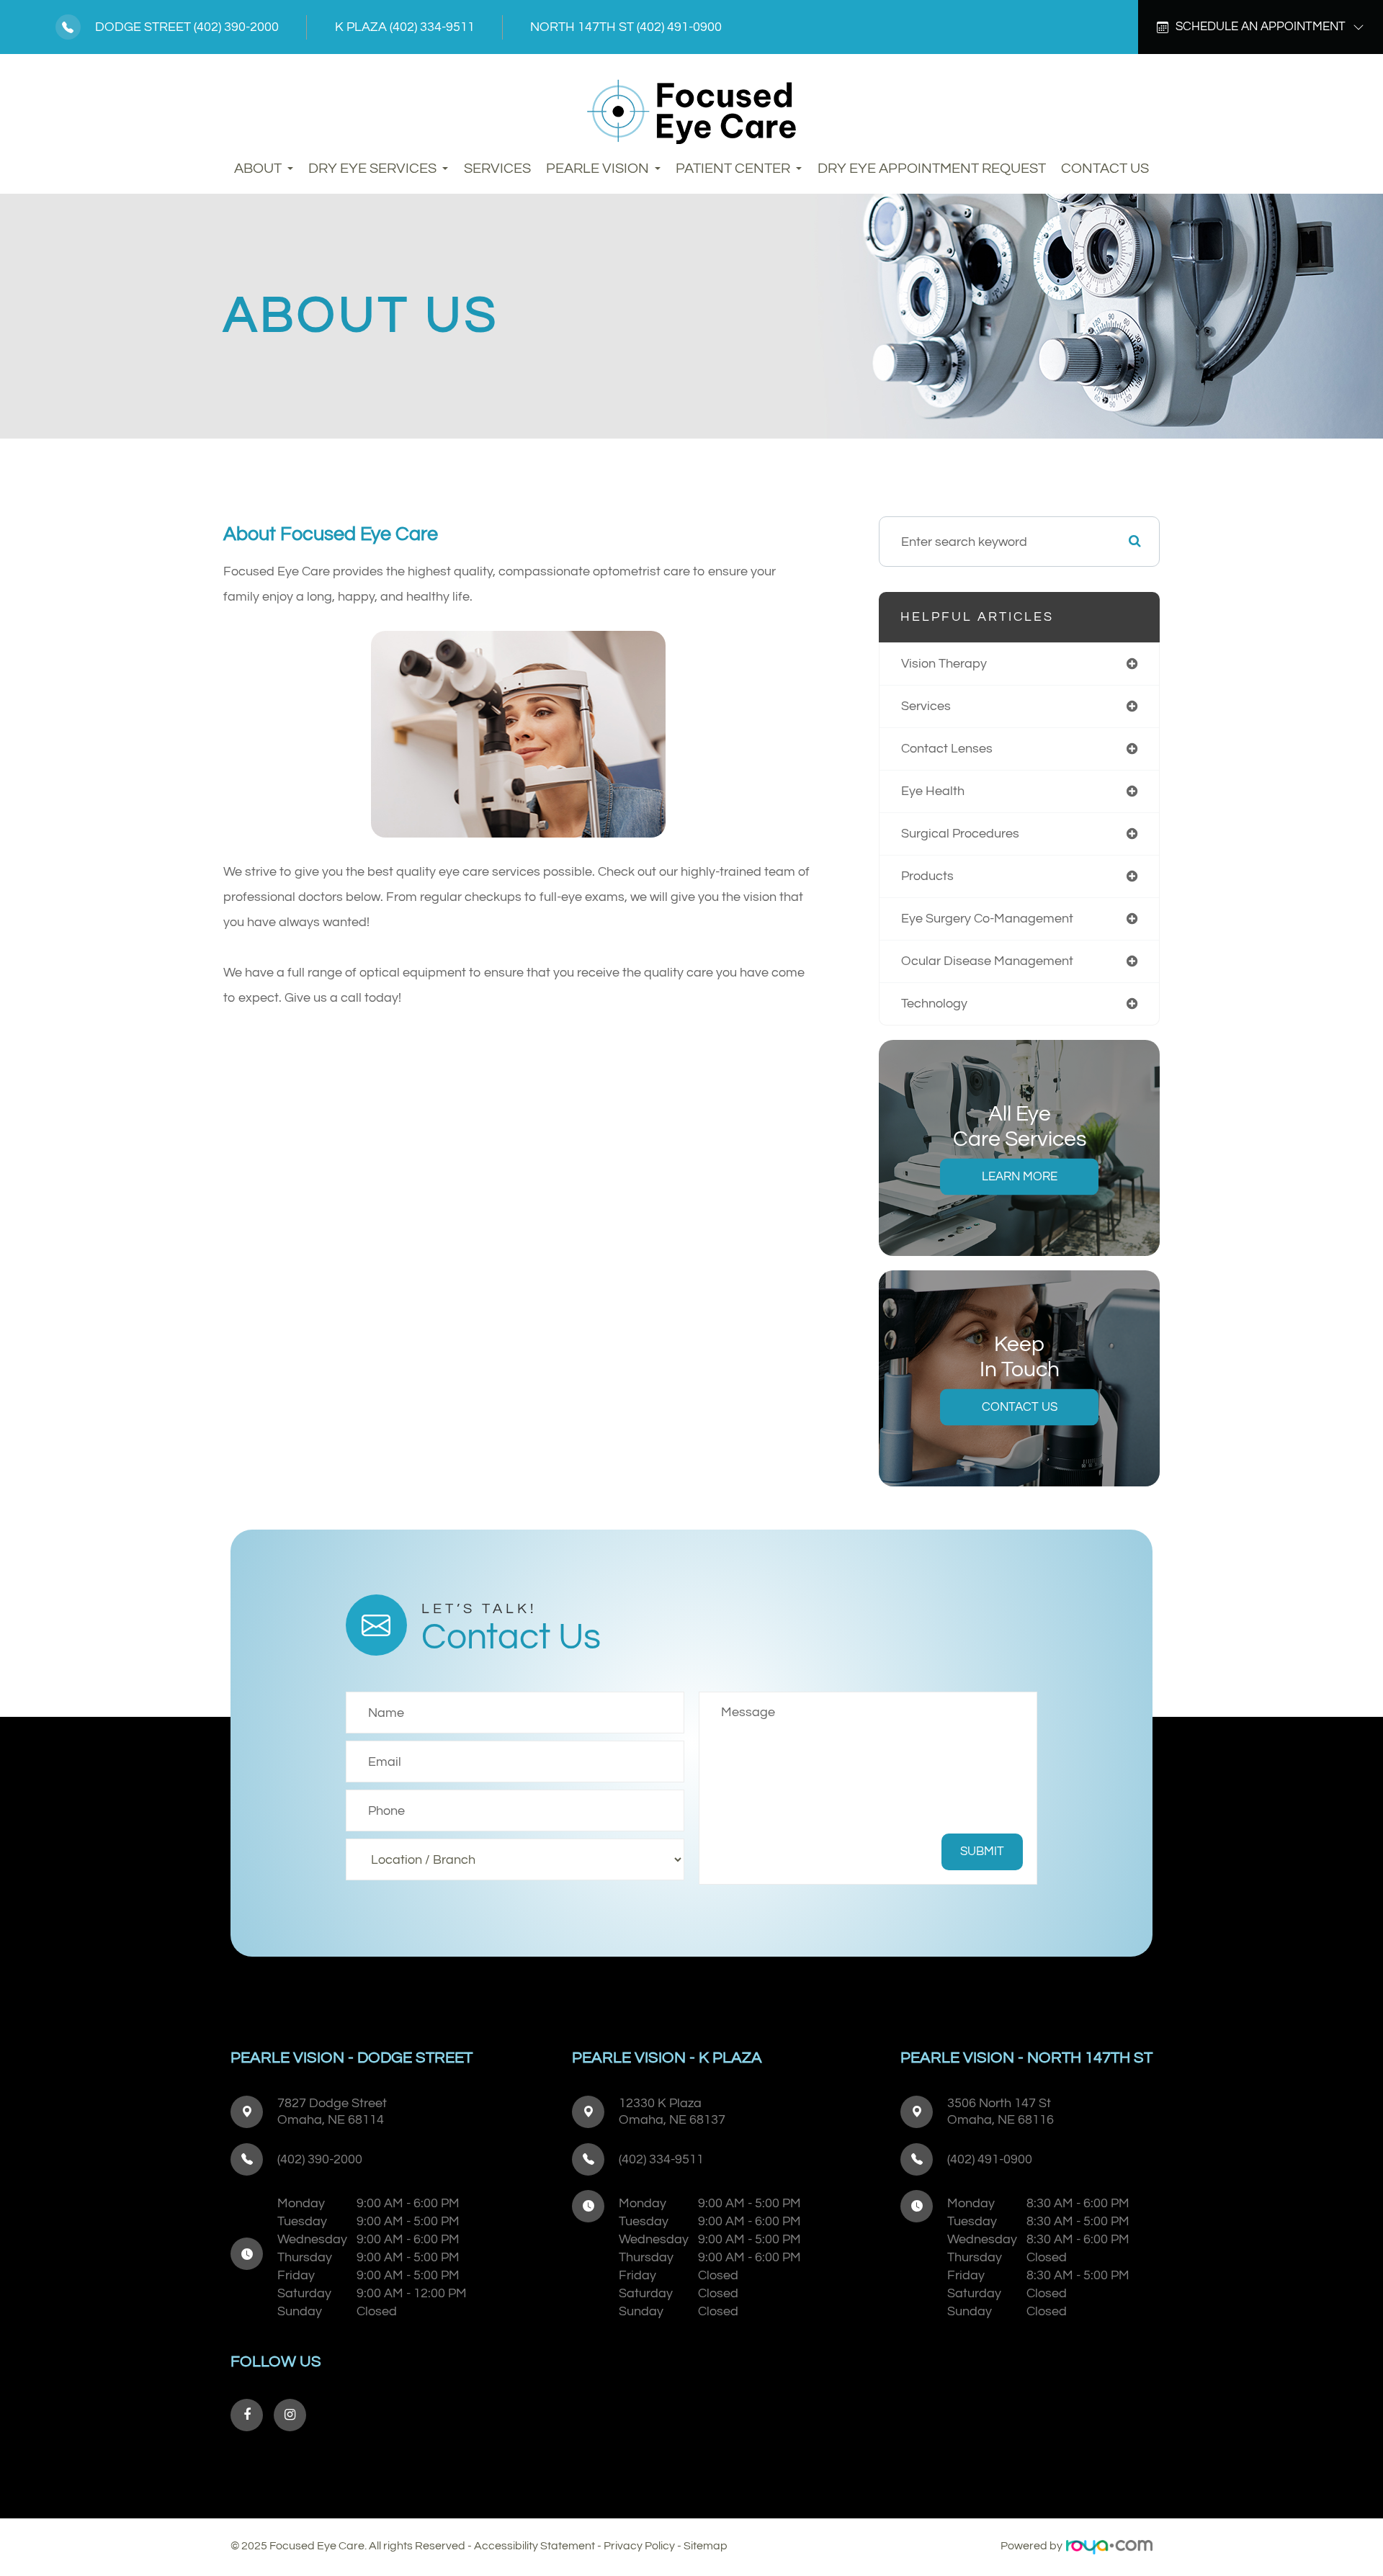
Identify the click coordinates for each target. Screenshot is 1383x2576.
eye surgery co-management (987, 919)
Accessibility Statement (534, 2546)
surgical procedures (960, 834)
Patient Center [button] (733, 169)
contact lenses (947, 749)
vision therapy (944, 664)
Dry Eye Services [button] (372, 169)
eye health (933, 791)
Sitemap (706, 2546)
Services (497, 169)
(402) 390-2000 (236, 27)
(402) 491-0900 (679, 27)
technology (934, 1004)
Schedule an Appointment (1261, 27)
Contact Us (1105, 169)
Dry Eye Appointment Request (932, 169)
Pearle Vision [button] (597, 169)
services (926, 706)
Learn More (1020, 1177)
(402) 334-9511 (432, 27)
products (927, 876)
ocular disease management (987, 961)
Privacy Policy (639, 2546)
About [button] (258, 169)
